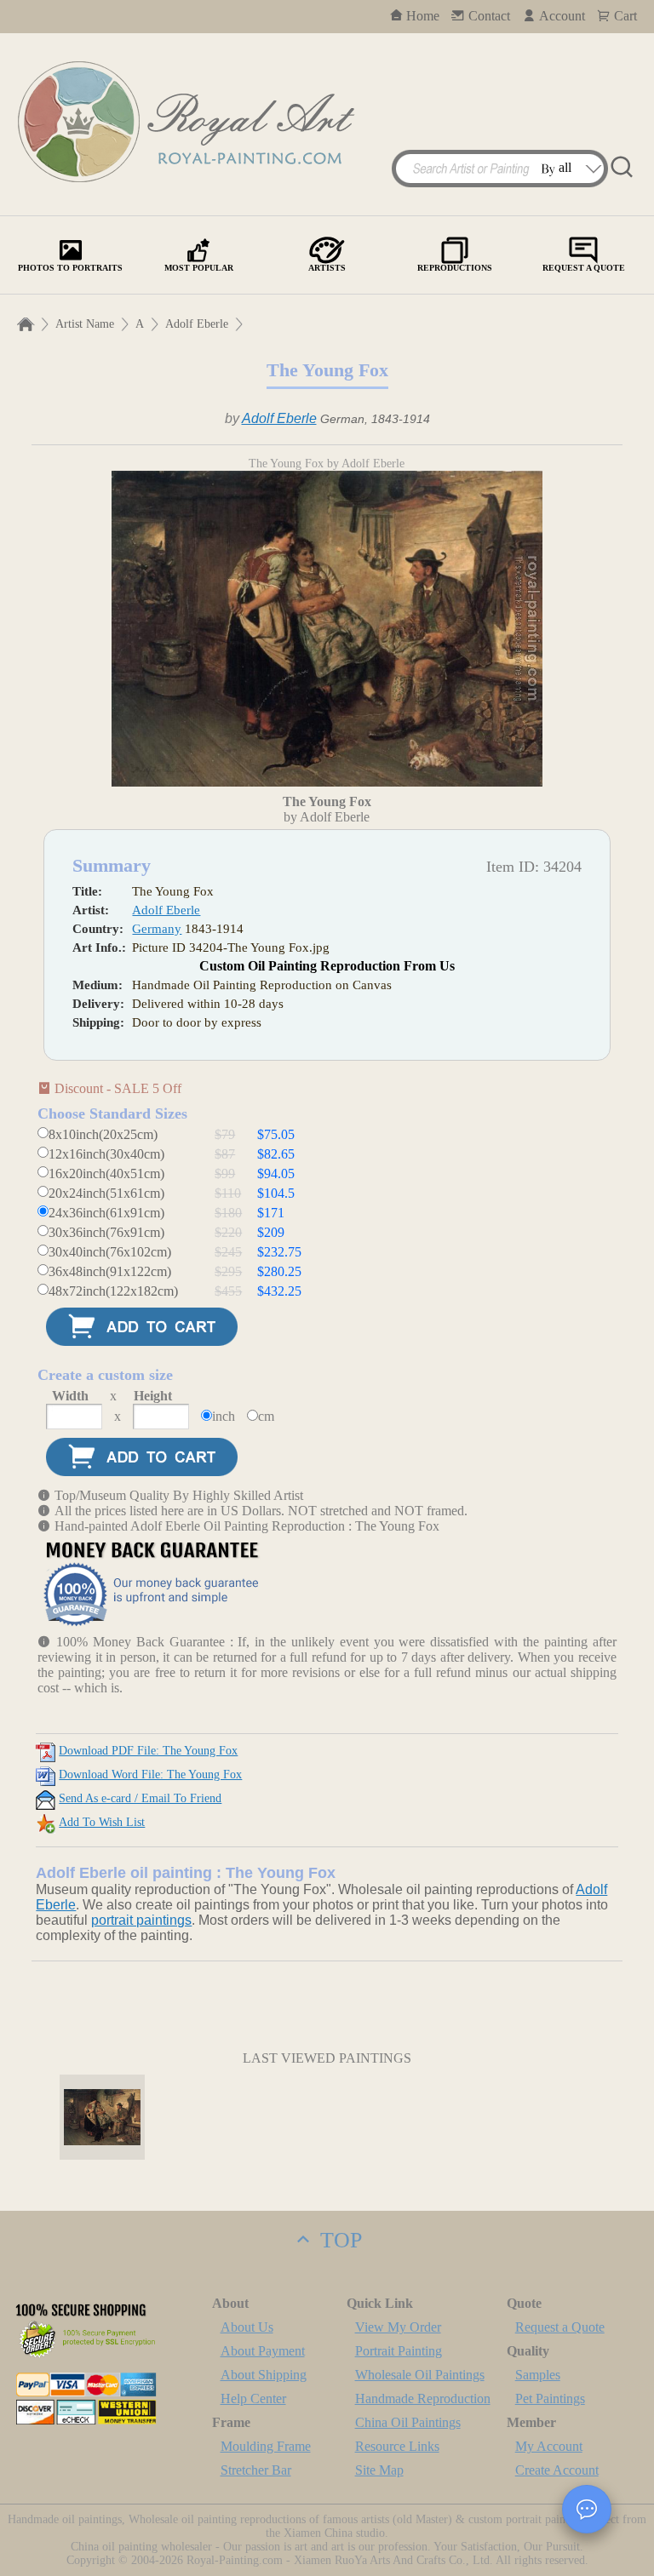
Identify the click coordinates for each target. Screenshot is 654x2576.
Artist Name (85, 324)
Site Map (379, 2470)
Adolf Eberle (197, 324)
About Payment (263, 2351)
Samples (538, 2375)
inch (224, 1416)
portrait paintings (141, 1920)
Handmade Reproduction (423, 2399)
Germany (157, 929)
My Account (549, 2446)
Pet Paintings (550, 2399)
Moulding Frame (266, 2446)
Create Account (557, 2470)
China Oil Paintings (408, 2422)
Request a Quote (560, 2327)
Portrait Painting (399, 2351)
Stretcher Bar (256, 2470)
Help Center (253, 2399)
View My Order (398, 2327)
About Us (247, 2327)
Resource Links (397, 2446)
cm (266, 1416)
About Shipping (264, 2375)
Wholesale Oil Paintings (420, 2375)
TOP (338, 2240)
